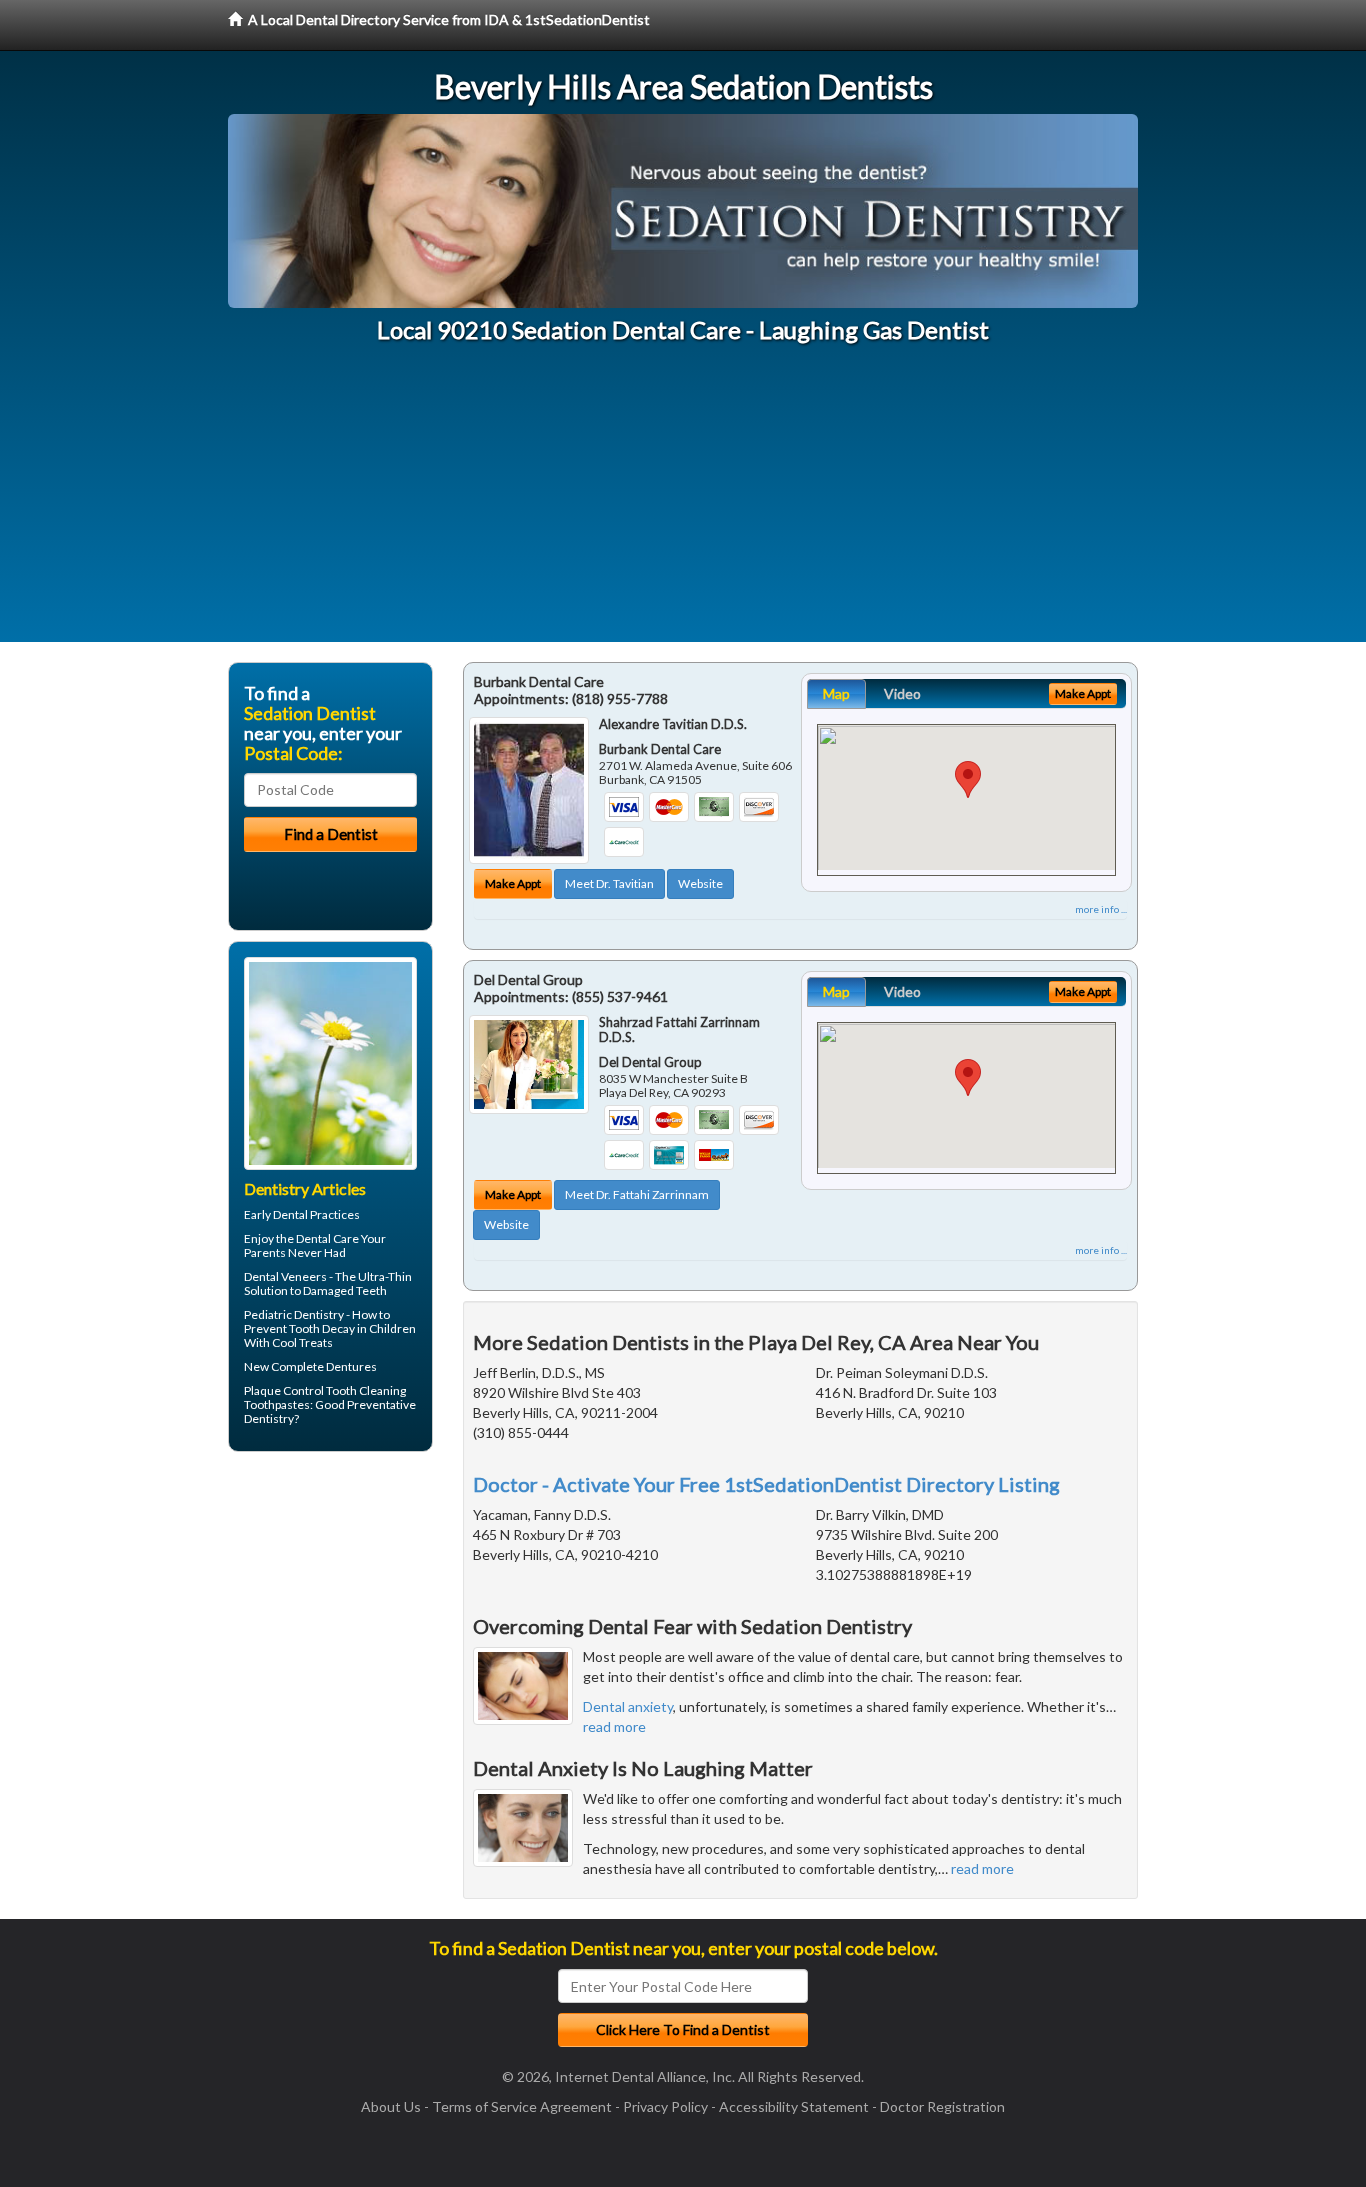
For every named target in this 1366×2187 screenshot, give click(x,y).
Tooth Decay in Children (352, 1328)
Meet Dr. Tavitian (609, 883)
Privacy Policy (665, 2106)
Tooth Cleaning (366, 1390)
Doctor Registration (942, 2106)
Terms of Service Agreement (522, 2106)
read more (614, 1726)
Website (700, 883)
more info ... (1101, 909)
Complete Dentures (324, 1366)
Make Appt (513, 883)
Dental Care (327, 1238)
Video (902, 693)
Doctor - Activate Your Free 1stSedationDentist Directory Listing (766, 1484)
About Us (391, 2106)
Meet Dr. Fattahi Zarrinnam (637, 1194)
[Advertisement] (683, 502)
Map (836, 693)
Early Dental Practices (302, 1214)
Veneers (304, 1276)
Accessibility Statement (794, 2106)
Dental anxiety (628, 1706)
